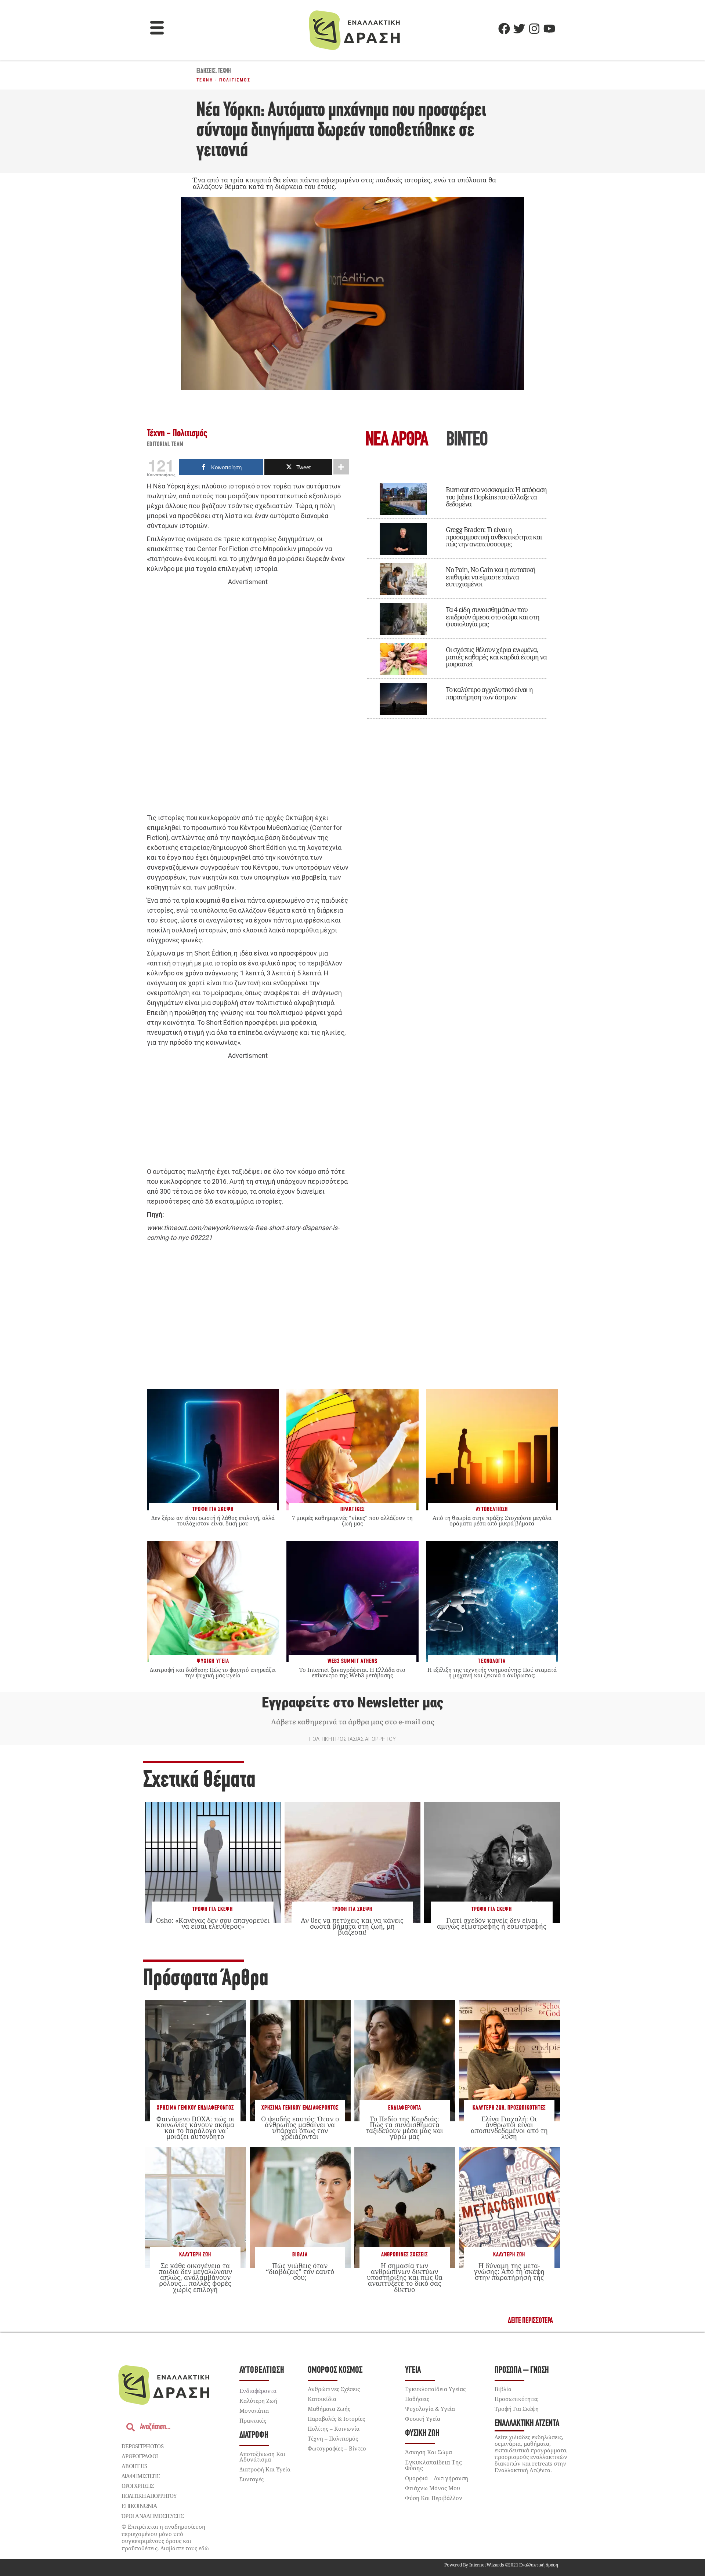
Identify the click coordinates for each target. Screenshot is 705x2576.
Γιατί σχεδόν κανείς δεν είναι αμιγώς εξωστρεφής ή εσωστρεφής (492, 1923)
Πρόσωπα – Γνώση (522, 2370)
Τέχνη (224, 71)
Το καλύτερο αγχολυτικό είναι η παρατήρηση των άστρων (489, 693)
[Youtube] (549, 29)
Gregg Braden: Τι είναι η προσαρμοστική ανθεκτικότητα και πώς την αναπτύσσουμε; (494, 537)
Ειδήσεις (206, 71)
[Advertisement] (248, 700)
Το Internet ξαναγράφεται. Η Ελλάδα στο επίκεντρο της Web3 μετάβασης (352, 1672)
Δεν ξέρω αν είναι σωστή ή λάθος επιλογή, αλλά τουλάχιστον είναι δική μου (213, 1520)
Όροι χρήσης (138, 2486)
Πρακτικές (253, 2420)
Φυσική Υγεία (423, 2419)
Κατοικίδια (322, 2399)
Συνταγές (252, 2479)
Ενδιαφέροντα (405, 2108)
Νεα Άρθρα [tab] (397, 441)
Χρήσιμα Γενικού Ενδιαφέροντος (195, 2108)
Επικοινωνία (139, 2506)
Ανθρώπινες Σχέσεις (404, 2255)
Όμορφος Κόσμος (335, 2370)
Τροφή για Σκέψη (213, 1909)
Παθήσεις (417, 2399)
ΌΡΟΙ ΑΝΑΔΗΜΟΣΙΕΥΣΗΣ (153, 2516)
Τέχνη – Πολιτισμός (333, 2438)
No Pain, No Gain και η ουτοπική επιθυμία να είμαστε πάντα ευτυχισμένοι (491, 577)
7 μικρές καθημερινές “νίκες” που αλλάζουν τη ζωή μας (352, 1520)
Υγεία (413, 2370)
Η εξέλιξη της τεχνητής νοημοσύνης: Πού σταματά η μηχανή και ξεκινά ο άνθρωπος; (492, 1672)
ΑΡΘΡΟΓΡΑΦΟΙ (140, 2456)
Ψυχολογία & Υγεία (430, 2409)
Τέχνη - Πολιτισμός (223, 80)
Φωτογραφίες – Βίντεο (337, 2448)
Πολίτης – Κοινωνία (334, 2428)
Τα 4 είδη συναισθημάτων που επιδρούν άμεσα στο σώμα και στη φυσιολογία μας (493, 617)
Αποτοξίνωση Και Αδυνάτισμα (262, 2457)
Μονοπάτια (254, 2411)
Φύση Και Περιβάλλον (434, 2498)
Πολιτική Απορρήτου (149, 2496)
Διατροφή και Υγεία (265, 2469)
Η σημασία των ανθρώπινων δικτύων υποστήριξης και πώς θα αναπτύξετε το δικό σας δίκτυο (405, 2277)
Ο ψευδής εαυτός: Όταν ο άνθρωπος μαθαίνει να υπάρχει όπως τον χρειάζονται (300, 2128)
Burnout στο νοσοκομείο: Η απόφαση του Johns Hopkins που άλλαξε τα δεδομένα (496, 497)
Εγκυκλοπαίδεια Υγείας (435, 2389)
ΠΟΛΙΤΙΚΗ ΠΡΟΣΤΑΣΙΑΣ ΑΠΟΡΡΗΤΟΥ (352, 1739)
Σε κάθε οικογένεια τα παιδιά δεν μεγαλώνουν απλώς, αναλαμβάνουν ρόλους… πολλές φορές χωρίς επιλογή (195, 2277)
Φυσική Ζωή (422, 2433)
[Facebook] (504, 29)
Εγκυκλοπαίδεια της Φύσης (433, 2465)
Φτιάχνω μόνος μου (433, 2488)
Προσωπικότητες (527, 2108)
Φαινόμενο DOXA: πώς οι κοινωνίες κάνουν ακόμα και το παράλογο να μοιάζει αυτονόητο (195, 2128)
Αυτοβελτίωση (262, 2370)
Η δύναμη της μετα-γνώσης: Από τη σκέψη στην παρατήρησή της (509, 2271)
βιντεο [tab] (467, 441)
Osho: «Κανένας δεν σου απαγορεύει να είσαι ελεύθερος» (213, 1923)
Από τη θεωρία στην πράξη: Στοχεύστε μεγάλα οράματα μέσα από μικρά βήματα (492, 1520)
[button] (157, 29)
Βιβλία (300, 2255)
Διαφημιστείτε (141, 2476)
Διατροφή (254, 2435)
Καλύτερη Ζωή (489, 2108)
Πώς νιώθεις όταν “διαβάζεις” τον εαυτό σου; (300, 2271)
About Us (134, 2466)
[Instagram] (534, 29)
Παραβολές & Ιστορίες (336, 2419)
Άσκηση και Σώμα (429, 2452)
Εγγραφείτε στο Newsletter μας (352, 1703)
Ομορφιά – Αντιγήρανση (437, 2478)
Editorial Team (165, 445)
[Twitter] (519, 29)
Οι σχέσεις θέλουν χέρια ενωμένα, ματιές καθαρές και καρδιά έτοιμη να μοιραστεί (496, 657)
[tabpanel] (457, 596)
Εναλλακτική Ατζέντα (527, 2424)
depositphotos (142, 2446)
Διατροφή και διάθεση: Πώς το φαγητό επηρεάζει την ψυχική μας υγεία (213, 1672)
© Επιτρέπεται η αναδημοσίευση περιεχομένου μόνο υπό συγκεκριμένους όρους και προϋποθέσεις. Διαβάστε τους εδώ (165, 2537)
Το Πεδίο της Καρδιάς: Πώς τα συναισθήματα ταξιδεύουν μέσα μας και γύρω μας (404, 2128)
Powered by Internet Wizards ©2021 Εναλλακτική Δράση (501, 2565)
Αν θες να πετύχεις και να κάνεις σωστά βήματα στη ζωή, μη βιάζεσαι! (352, 1926)
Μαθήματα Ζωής (329, 2409)
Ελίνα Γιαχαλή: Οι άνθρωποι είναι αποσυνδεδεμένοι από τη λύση (509, 2128)
